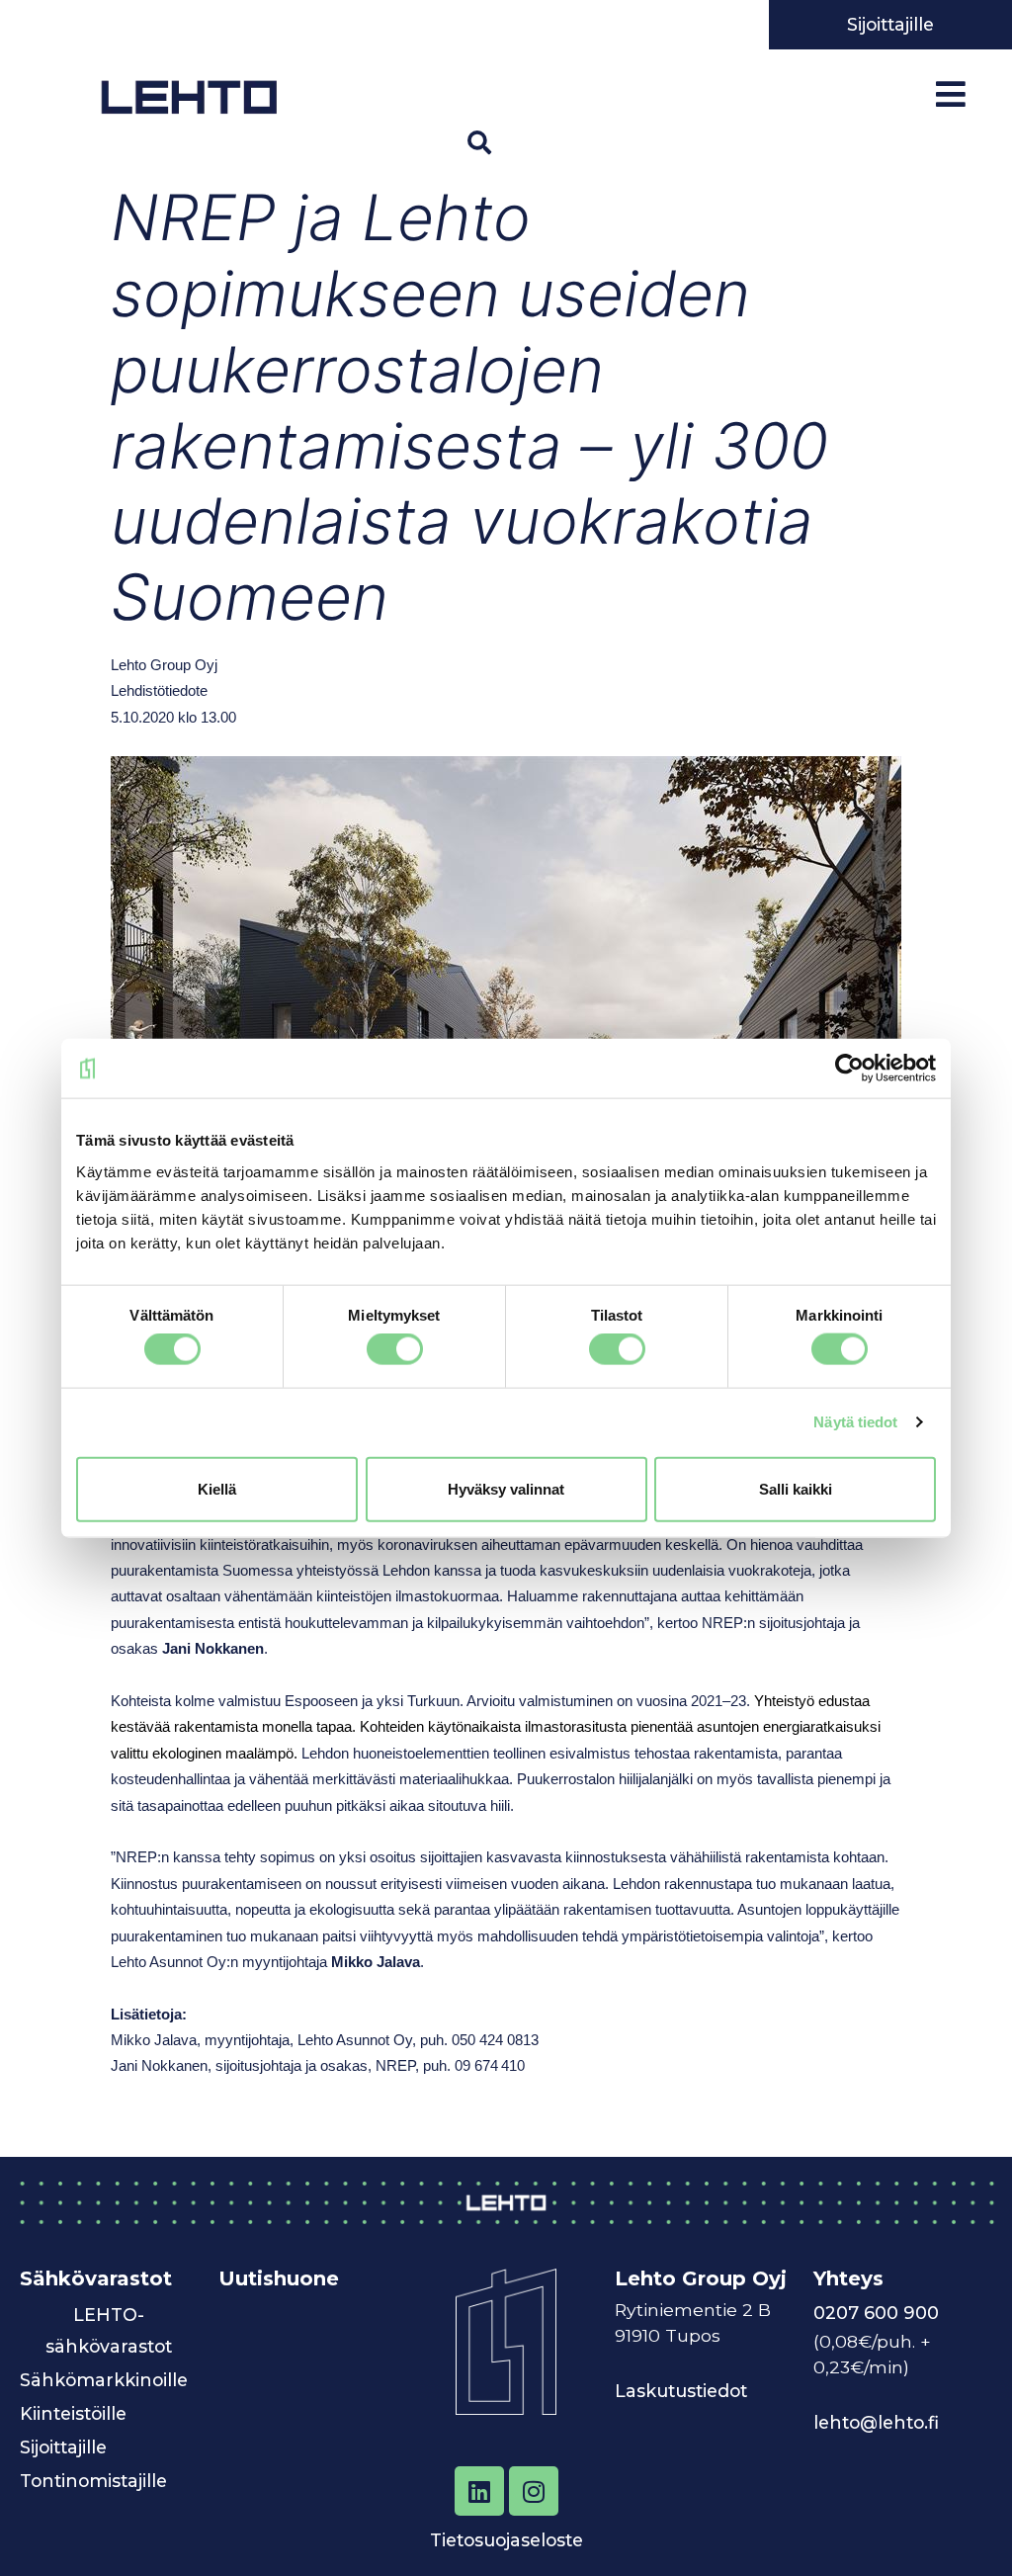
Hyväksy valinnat (506, 1488)
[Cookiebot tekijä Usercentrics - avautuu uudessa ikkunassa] (849, 1069)
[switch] (395, 1349)
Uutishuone (279, 2278)
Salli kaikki (796, 1488)
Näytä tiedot (855, 1422)
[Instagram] (534, 2491)
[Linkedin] (479, 2491)
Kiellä (217, 1488)
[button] (479, 142)
